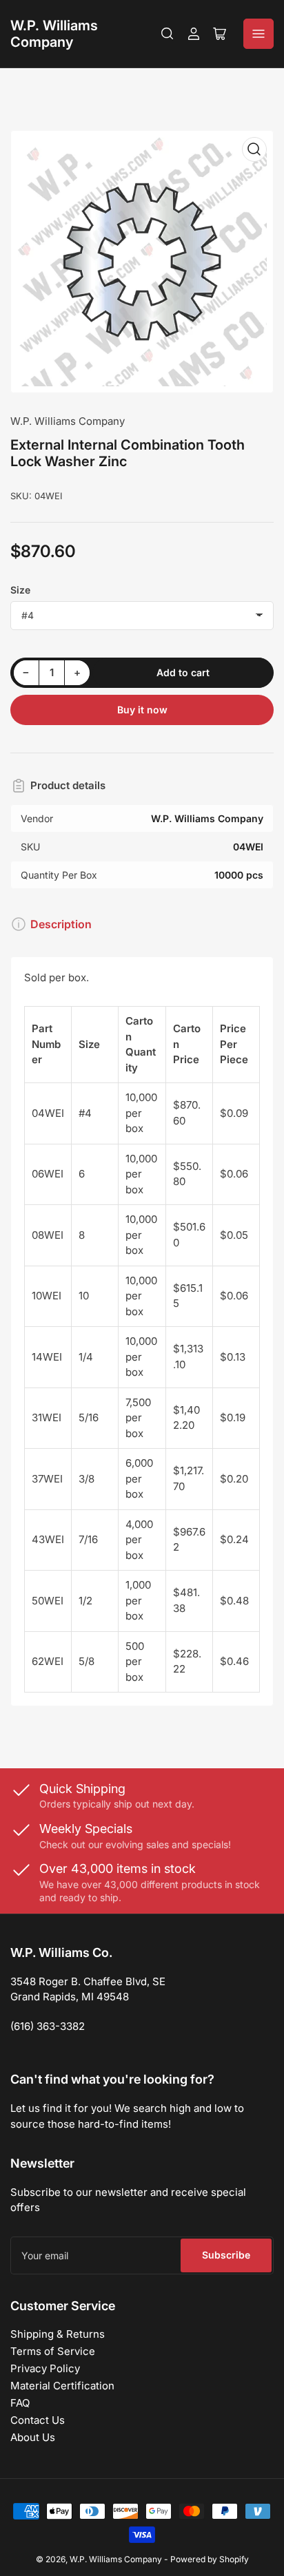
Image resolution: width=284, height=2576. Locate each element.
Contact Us (38, 2420)
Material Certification (62, 2386)
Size (20, 590)
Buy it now (142, 710)
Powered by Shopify (210, 2559)
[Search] (168, 34)
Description (61, 924)
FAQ (20, 2403)
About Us (33, 2437)
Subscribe (226, 2255)
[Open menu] (258, 34)
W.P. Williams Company (54, 34)
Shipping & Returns (58, 2334)
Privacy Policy (45, 2368)
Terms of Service (53, 2351)
